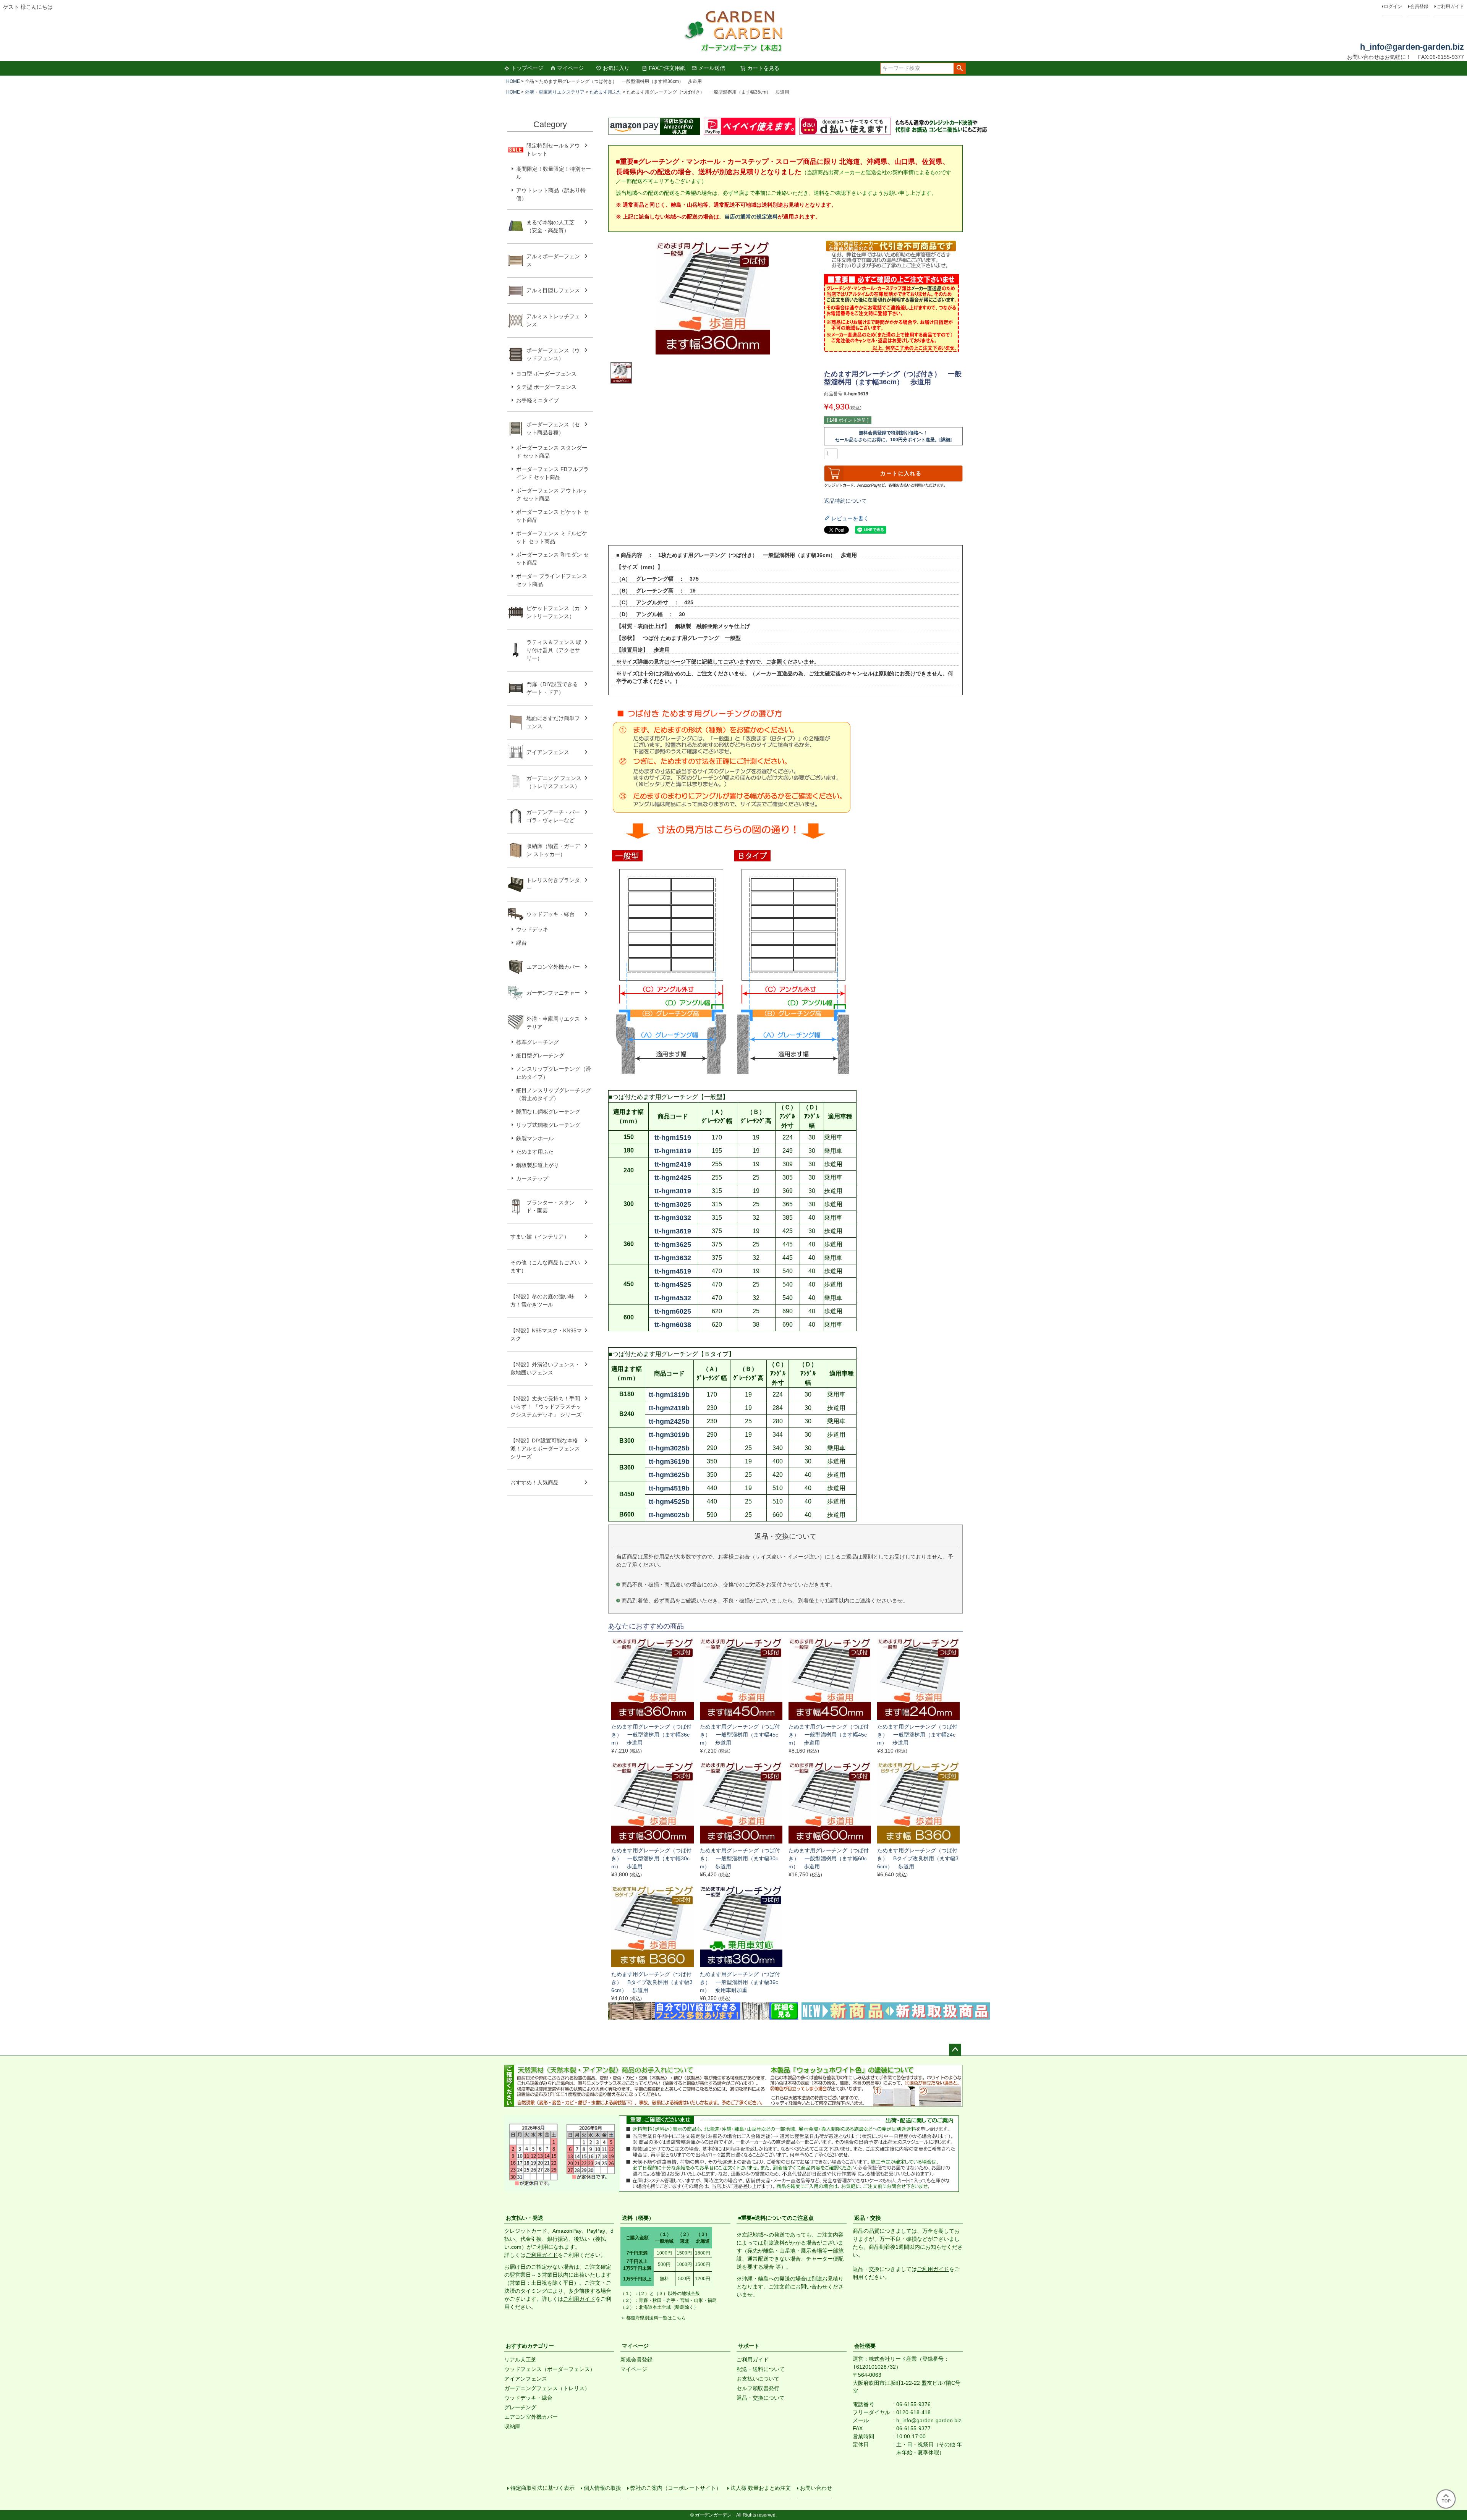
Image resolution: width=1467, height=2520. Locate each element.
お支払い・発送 (525, 2218)
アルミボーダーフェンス (553, 260)
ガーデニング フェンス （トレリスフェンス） (557, 782)
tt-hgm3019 (673, 1191)
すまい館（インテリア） (540, 1237)
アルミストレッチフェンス (553, 320)
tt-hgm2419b (669, 1408)
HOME (513, 81)
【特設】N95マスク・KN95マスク (546, 1334)
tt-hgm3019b (669, 1435)
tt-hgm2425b (669, 1421)
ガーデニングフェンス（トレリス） (547, 2388)
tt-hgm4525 (673, 1285)
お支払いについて (758, 2379)
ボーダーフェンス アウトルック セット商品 (552, 494)
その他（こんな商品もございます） (545, 1266)
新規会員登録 (636, 2360)
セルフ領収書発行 (758, 2388)
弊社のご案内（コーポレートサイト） (676, 2488)
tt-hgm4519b (669, 1488)
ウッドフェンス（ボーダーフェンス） (550, 2369)
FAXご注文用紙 (667, 68)
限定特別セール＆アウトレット (553, 150)
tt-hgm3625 (673, 1245)
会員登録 (1419, 6)
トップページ (527, 68)
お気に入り (616, 68)
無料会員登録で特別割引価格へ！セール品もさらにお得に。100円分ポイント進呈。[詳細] (893, 436)
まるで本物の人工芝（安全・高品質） (551, 226)
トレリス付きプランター (553, 884)
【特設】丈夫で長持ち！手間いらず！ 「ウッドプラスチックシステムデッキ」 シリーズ (546, 1406)
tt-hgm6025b (669, 1515)
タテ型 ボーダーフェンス (546, 387)
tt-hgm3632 (673, 1258)
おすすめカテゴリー (530, 2346)
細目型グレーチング (540, 1055)
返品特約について (845, 501)
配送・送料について (761, 2369)
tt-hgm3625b (669, 1475)
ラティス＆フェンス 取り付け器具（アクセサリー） (554, 650)
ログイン (1393, 6)
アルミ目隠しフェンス (553, 290)
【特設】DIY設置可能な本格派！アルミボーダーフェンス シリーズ (545, 1449)
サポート (749, 2346)
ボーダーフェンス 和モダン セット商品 (552, 559)
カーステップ (532, 1178)
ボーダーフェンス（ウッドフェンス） (553, 354)
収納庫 (512, 2426)
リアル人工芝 (520, 2360)
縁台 (521, 943)
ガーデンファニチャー (553, 993)
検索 (959, 68)
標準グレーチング (538, 1042)
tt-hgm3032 (673, 1218)
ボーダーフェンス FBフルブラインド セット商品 (552, 473)
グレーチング (520, 2407)
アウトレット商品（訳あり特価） (551, 194)
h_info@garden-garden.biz (1412, 47)
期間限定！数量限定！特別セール (554, 173)
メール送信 (712, 68)
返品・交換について (761, 2398)
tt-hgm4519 (673, 1271)
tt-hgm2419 (673, 1164)
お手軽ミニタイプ (538, 400)
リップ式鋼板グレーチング (548, 1125)
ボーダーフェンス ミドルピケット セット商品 (552, 537)
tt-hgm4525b (669, 1502)
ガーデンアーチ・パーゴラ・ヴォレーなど (553, 816)
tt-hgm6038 (673, 1325)
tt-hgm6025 (673, 1311)
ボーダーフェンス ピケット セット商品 (552, 516)
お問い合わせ (816, 2488)
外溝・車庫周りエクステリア (555, 92)
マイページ (570, 68)
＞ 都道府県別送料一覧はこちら (653, 2318)
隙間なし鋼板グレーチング (548, 1112)
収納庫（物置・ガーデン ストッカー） (553, 850)
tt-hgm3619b (669, 1462)
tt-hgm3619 (673, 1231)
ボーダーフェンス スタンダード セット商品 (552, 452)
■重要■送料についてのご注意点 (776, 2218)
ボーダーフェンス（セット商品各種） (553, 428)
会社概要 (865, 2346)
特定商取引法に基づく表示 (542, 2488)
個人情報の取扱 (602, 2488)
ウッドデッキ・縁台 (551, 914)
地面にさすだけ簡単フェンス (553, 722)
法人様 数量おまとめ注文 (761, 2488)
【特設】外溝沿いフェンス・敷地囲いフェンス (545, 1368)
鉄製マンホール (535, 1138)
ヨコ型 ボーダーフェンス (546, 374)
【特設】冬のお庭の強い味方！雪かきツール (542, 1300)
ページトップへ (955, 2050)
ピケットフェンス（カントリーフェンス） (553, 612)
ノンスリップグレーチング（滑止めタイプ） (554, 1073)
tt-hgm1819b (669, 1395)
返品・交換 (868, 2218)
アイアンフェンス (548, 752)
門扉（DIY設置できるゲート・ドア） (552, 688)
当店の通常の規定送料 (751, 217)
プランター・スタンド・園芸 (551, 1207)
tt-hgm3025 (673, 1204)
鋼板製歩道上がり (538, 1165)
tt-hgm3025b (669, 1448)
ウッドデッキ (532, 929)
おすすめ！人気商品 (534, 1483)
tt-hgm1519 (673, 1138)
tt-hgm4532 (673, 1298)
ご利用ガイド (1450, 6)
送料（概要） (638, 2218)
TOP (1446, 2501)
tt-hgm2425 (673, 1178)
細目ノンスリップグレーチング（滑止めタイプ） (554, 1094)
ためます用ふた (606, 92)
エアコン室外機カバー (553, 967)
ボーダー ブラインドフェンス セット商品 (552, 580)
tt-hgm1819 (673, 1151)
